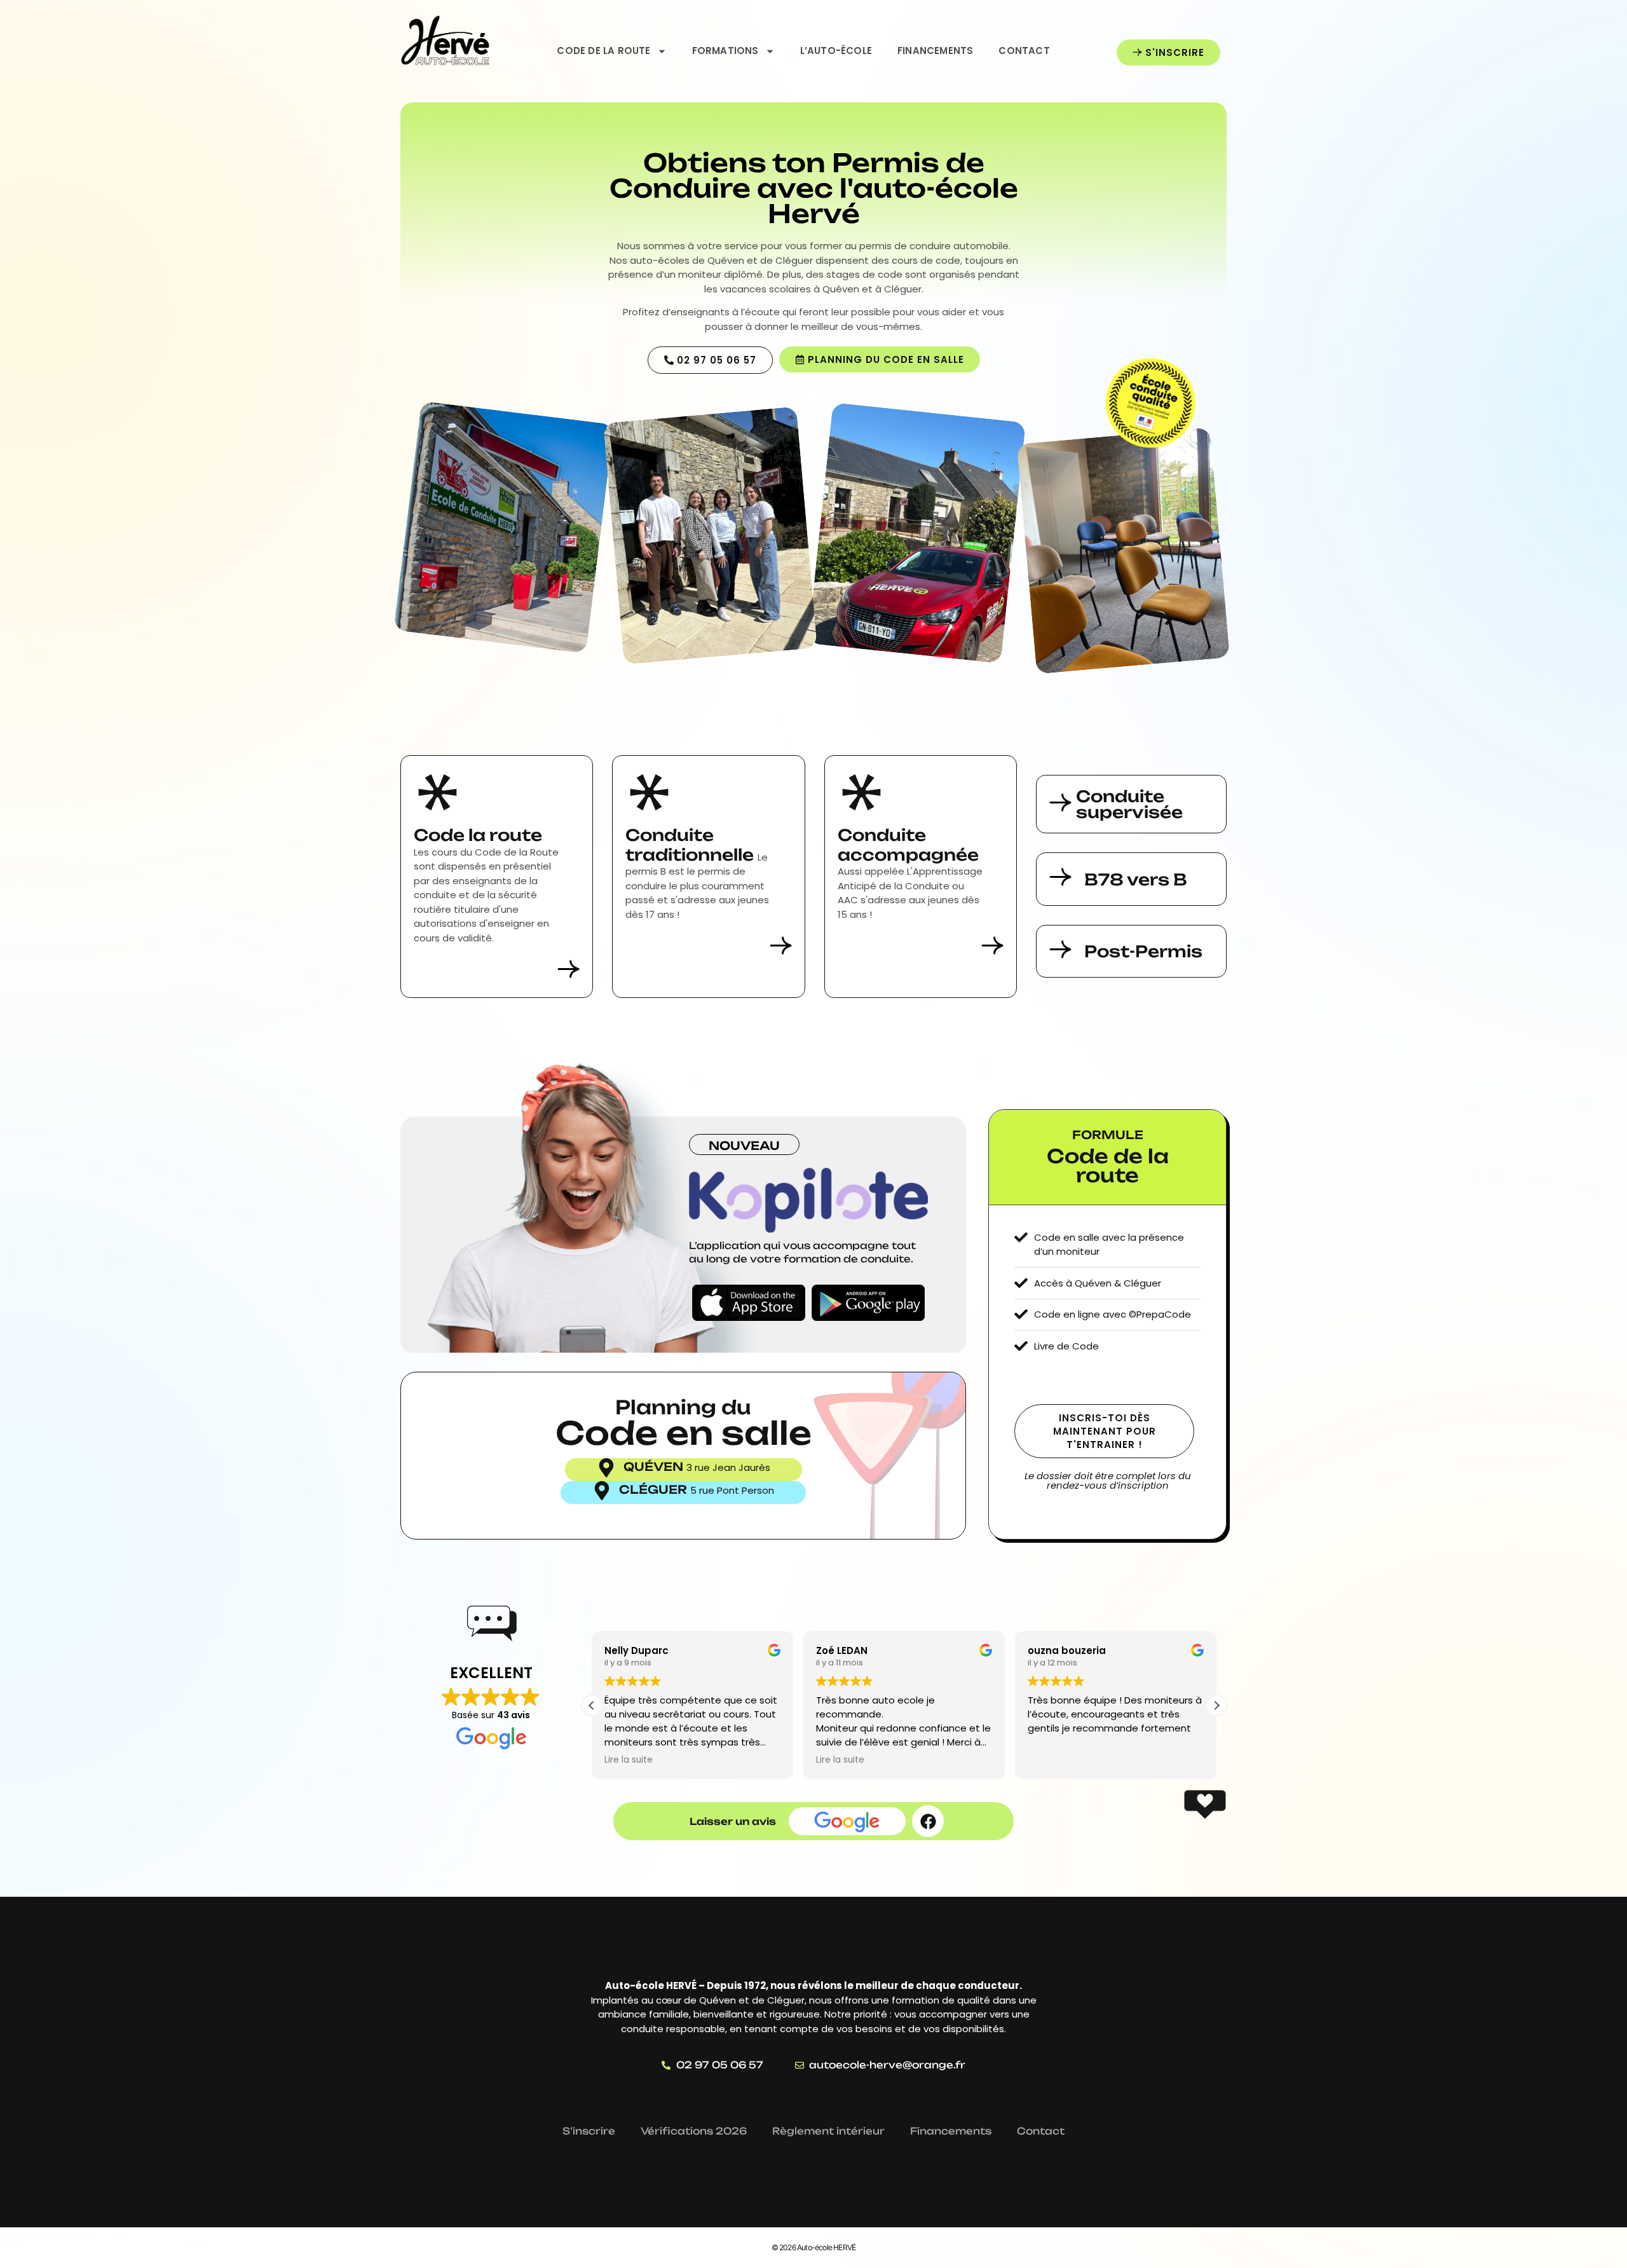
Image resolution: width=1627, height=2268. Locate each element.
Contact (1024, 51)
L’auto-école (836, 51)
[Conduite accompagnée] (861, 792)
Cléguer (655, 1489)
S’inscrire (589, 2131)
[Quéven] (606, 1468)
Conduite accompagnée (908, 845)
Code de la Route (603, 51)
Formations (725, 51)
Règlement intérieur (828, 2131)
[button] (1216, 1705)
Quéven (655, 1466)
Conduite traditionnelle (691, 845)
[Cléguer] (602, 1491)
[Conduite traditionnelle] (649, 792)
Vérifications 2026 (694, 2131)
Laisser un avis (733, 1821)
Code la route (478, 835)
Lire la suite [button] (629, 1760)
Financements (935, 51)
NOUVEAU (744, 1145)
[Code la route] (438, 792)
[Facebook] (928, 1821)
